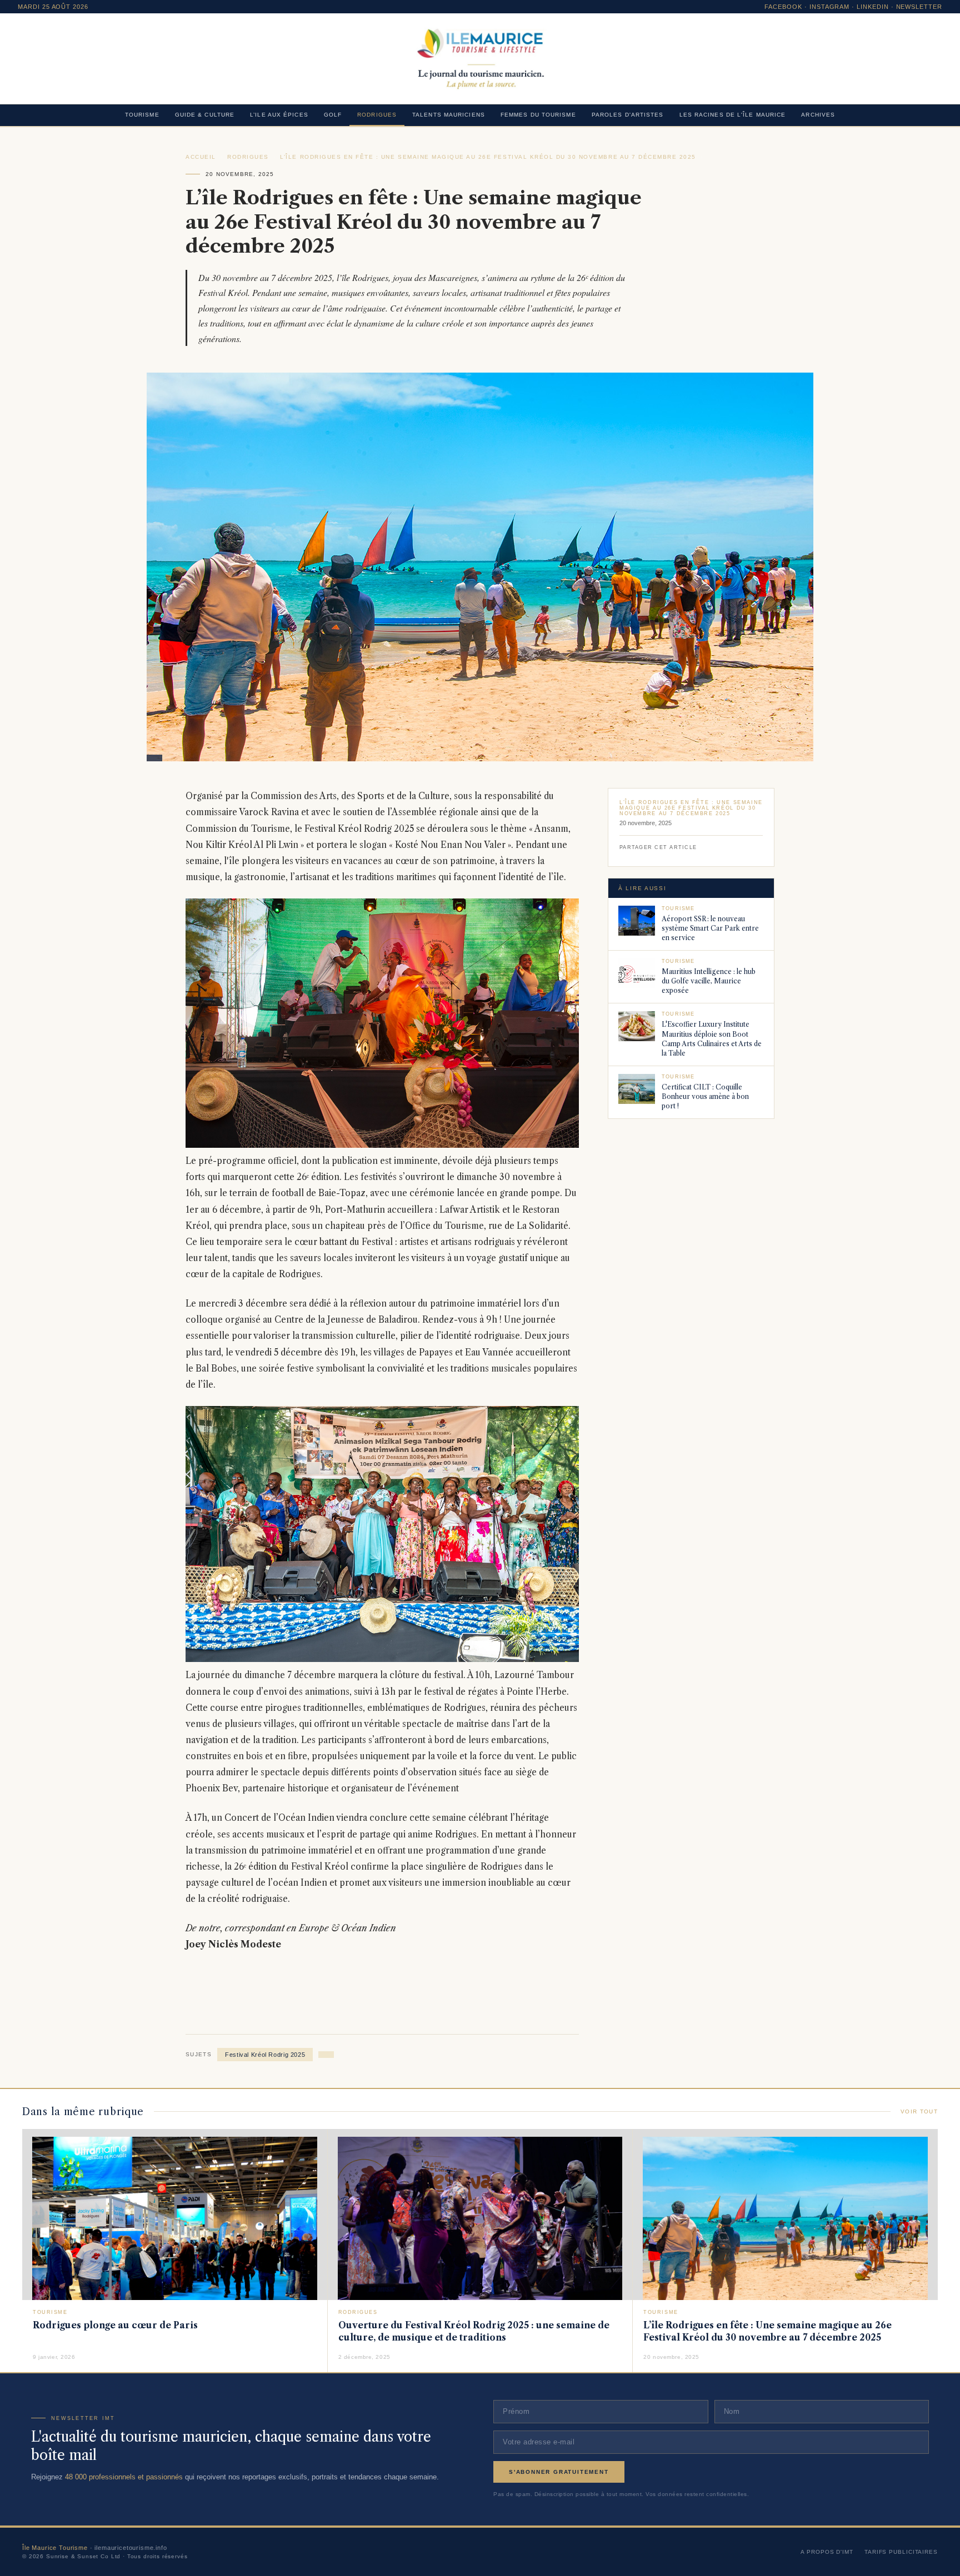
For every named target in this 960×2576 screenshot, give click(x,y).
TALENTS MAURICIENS (449, 115)
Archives (818, 115)
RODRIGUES (377, 115)
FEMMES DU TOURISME (538, 115)
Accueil (201, 157)
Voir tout (919, 2111)
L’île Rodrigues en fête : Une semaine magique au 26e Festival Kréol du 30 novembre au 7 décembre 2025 (488, 157)
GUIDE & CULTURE (205, 115)
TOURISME (142, 115)
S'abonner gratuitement (559, 2472)
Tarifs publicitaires (901, 2552)
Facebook (783, 7)
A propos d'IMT (827, 2552)
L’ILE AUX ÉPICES (279, 115)
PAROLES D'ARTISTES (628, 115)
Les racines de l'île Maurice (733, 115)
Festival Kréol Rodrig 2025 (265, 2055)
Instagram (830, 7)
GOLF (333, 115)
